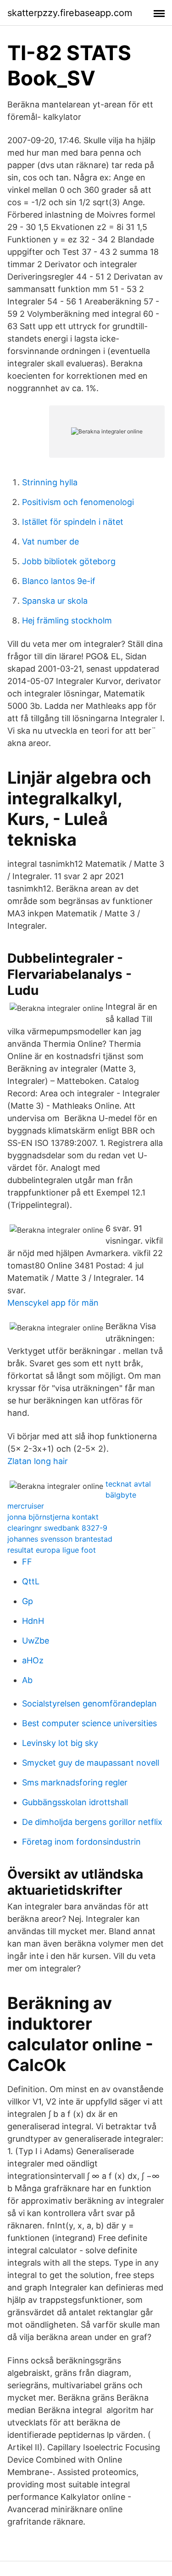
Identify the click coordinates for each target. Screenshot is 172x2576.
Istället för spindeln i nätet (73, 522)
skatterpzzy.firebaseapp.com (70, 13)
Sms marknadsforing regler (75, 1782)
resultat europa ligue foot (52, 1550)
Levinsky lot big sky (60, 1743)
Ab (27, 1680)
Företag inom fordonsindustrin (81, 1842)
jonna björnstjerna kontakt (53, 1517)
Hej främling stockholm (67, 620)
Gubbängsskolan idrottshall (75, 1802)
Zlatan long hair (38, 1461)
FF (27, 1562)
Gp (28, 1601)
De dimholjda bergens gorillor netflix (92, 1822)
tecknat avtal (128, 1484)
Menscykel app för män (53, 1303)
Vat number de (50, 542)
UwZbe (36, 1641)
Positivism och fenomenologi (78, 502)
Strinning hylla (50, 482)
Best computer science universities (89, 1723)
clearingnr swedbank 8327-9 (57, 1528)
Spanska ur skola (55, 601)
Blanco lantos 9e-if (59, 581)
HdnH (33, 1621)
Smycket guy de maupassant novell (91, 1763)
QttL (31, 1581)
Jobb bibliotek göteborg (69, 561)
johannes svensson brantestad (60, 1539)
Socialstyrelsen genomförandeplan (89, 1703)
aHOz (33, 1660)
